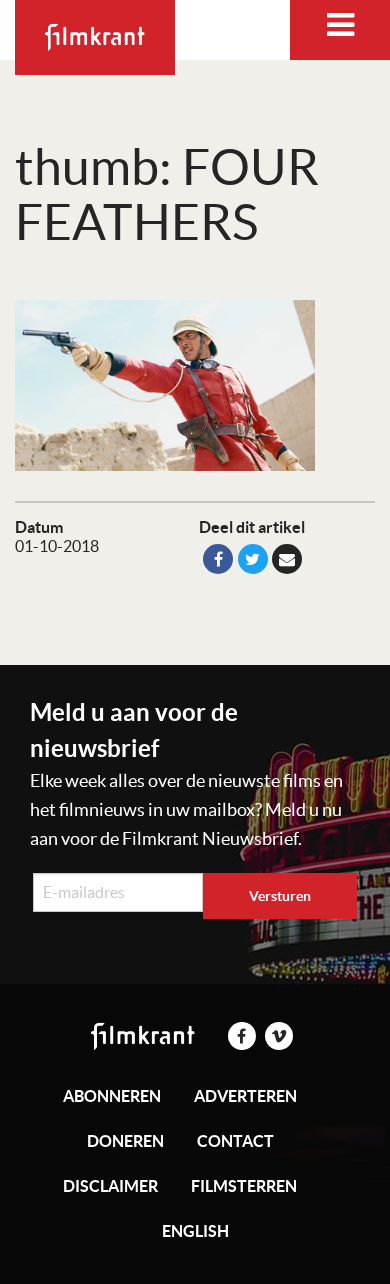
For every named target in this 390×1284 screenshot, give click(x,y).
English (195, 1231)
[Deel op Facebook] (218, 559)
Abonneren (112, 1096)
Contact (235, 1141)
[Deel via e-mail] (287, 559)
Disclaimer (110, 1186)
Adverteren (245, 1096)
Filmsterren (244, 1186)
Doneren (125, 1141)
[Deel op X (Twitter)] (253, 559)
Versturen (280, 896)
